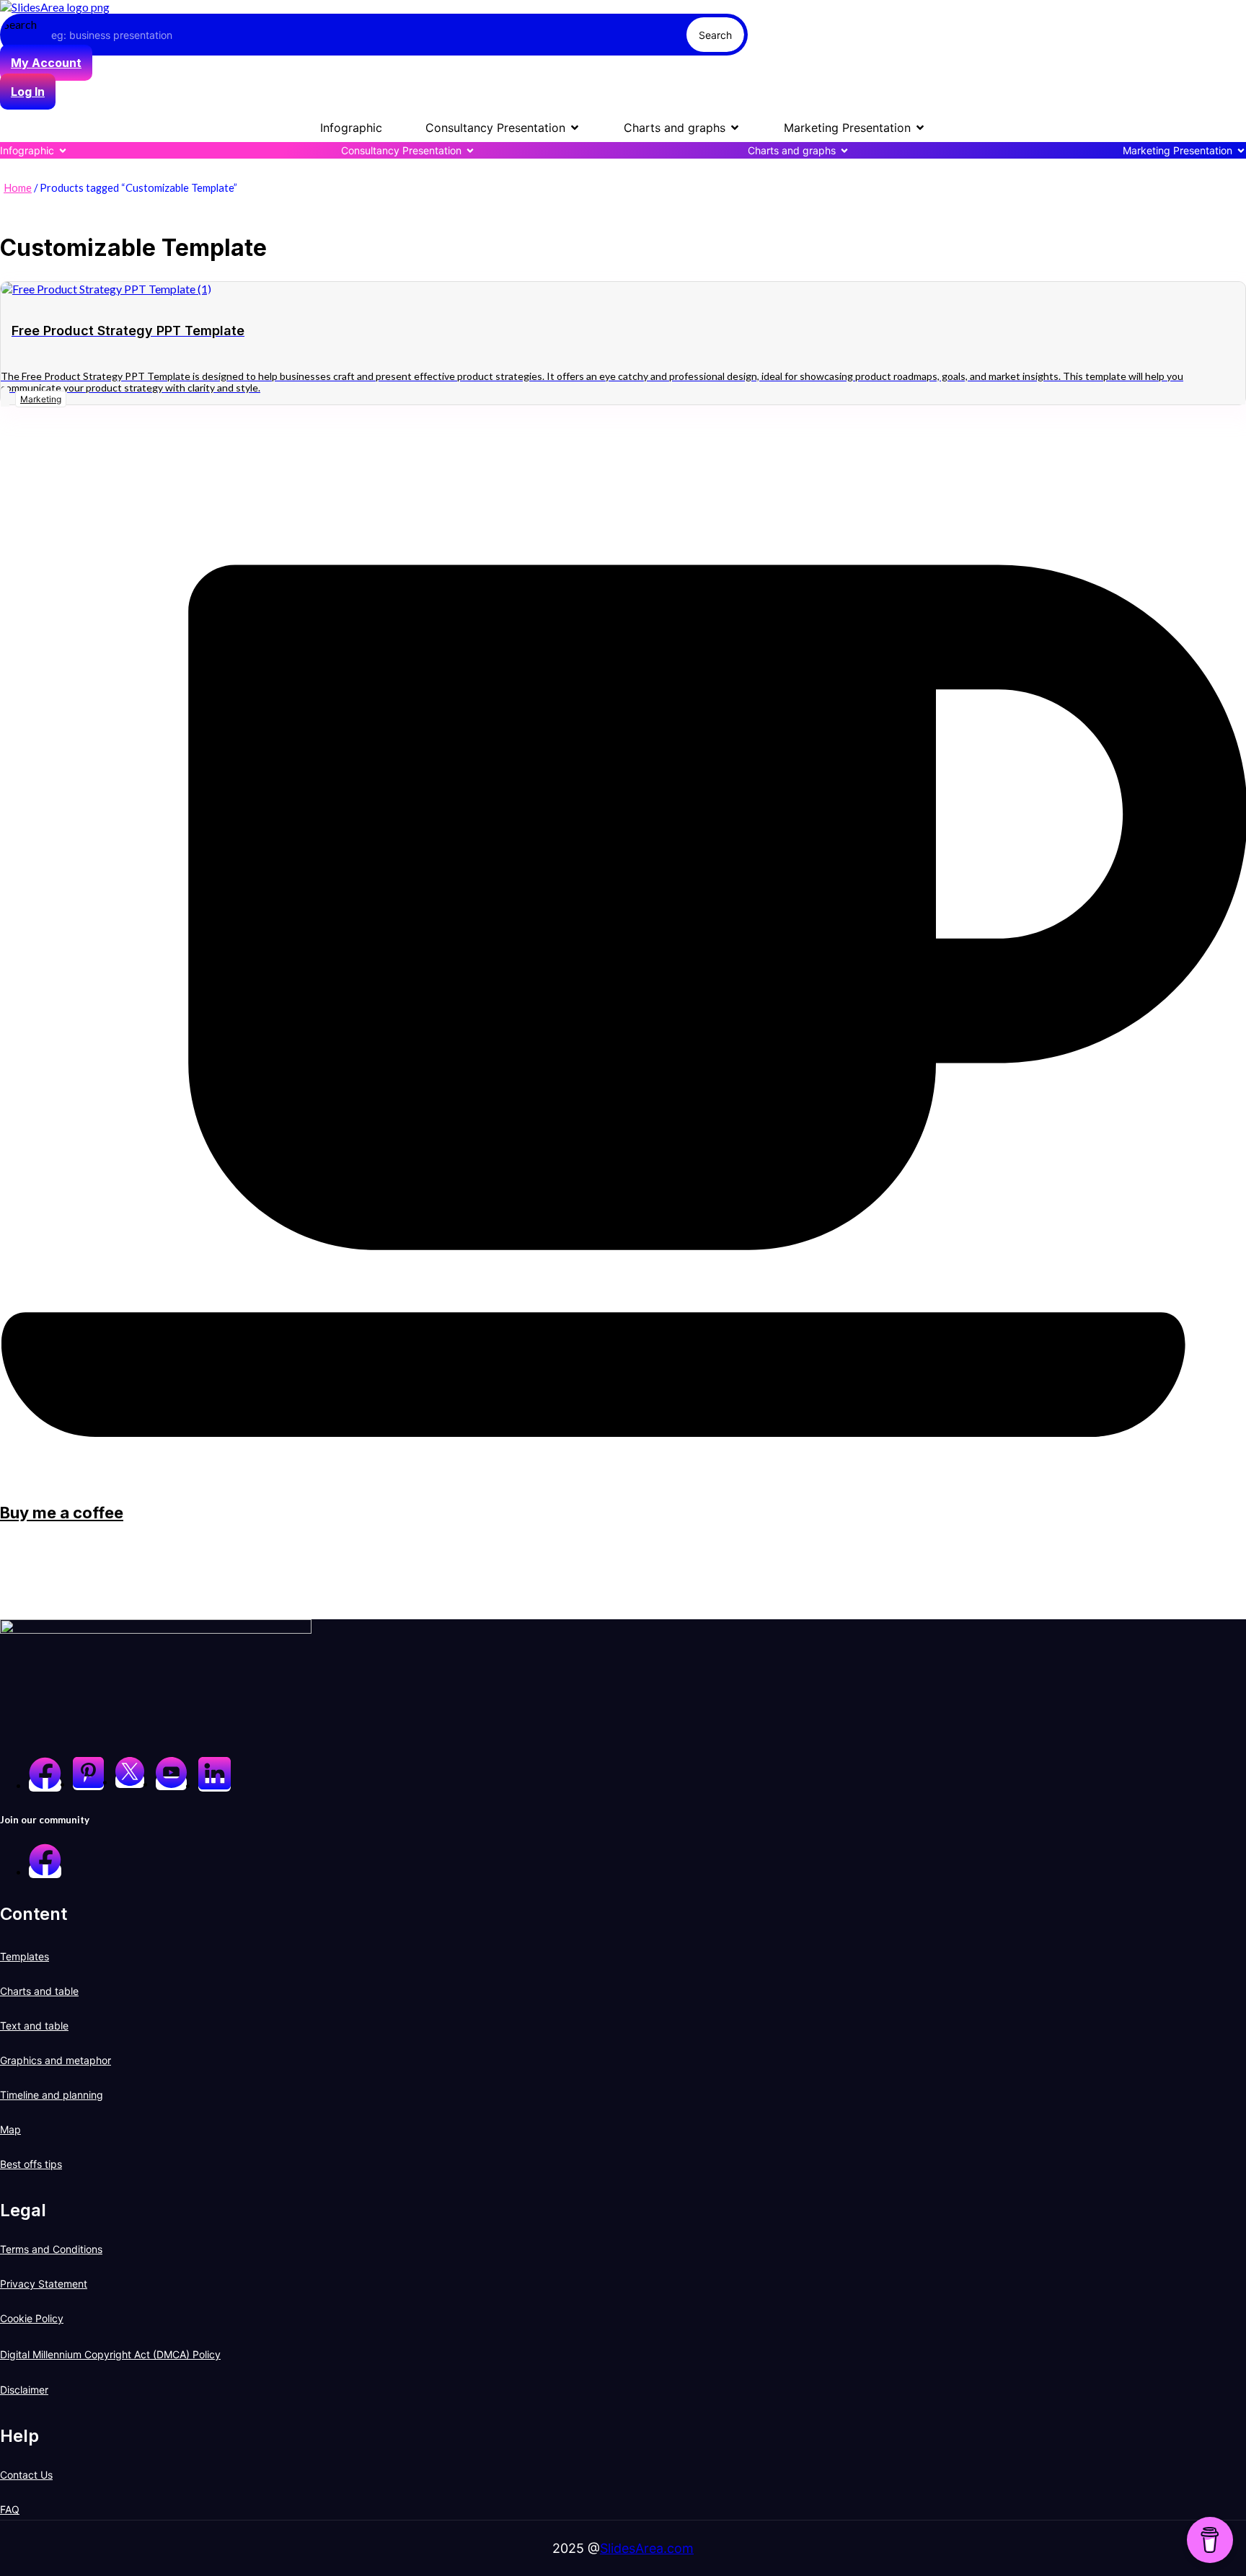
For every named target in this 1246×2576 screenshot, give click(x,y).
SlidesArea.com (647, 2548)
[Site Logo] (55, 7)
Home (18, 187)
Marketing (41, 399)
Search (20, 24)
